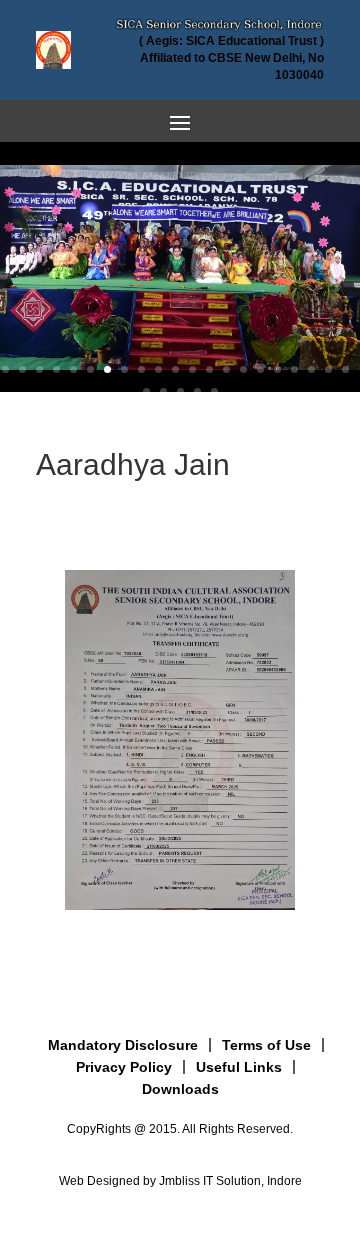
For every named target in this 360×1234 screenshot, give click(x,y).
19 (311, 369)
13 (209, 369)
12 (192, 369)
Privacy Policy (124, 1067)
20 (328, 369)
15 (243, 369)
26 (214, 391)
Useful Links (239, 1067)
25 (197, 391)
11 (175, 369)
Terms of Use (266, 1045)
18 (294, 369)
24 (180, 391)
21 (345, 369)
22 (146, 391)
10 (158, 369)
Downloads (180, 1089)
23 (163, 391)
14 (226, 369)
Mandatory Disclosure (123, 1045)
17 (277, 369)
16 (260, 369)
